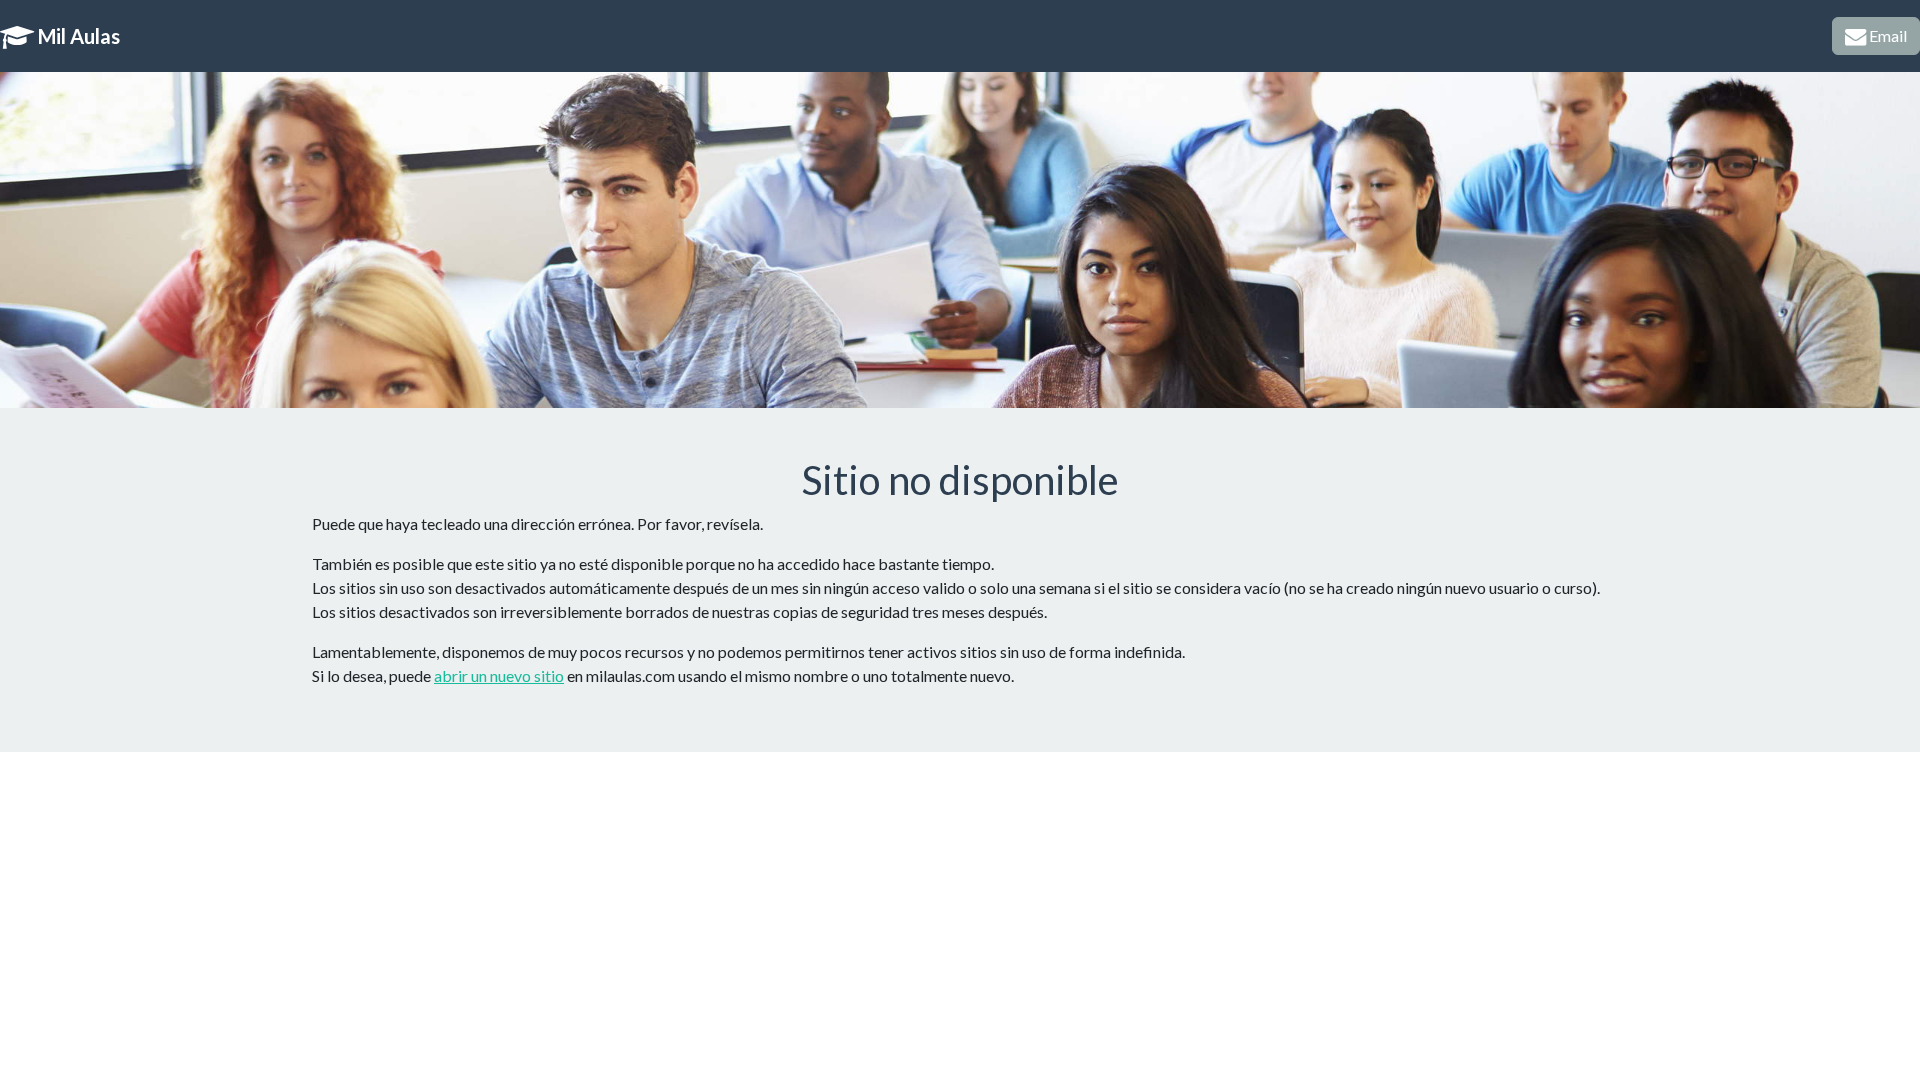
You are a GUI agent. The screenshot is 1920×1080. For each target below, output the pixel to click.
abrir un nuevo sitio (499, 675)
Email (1886, 35)
